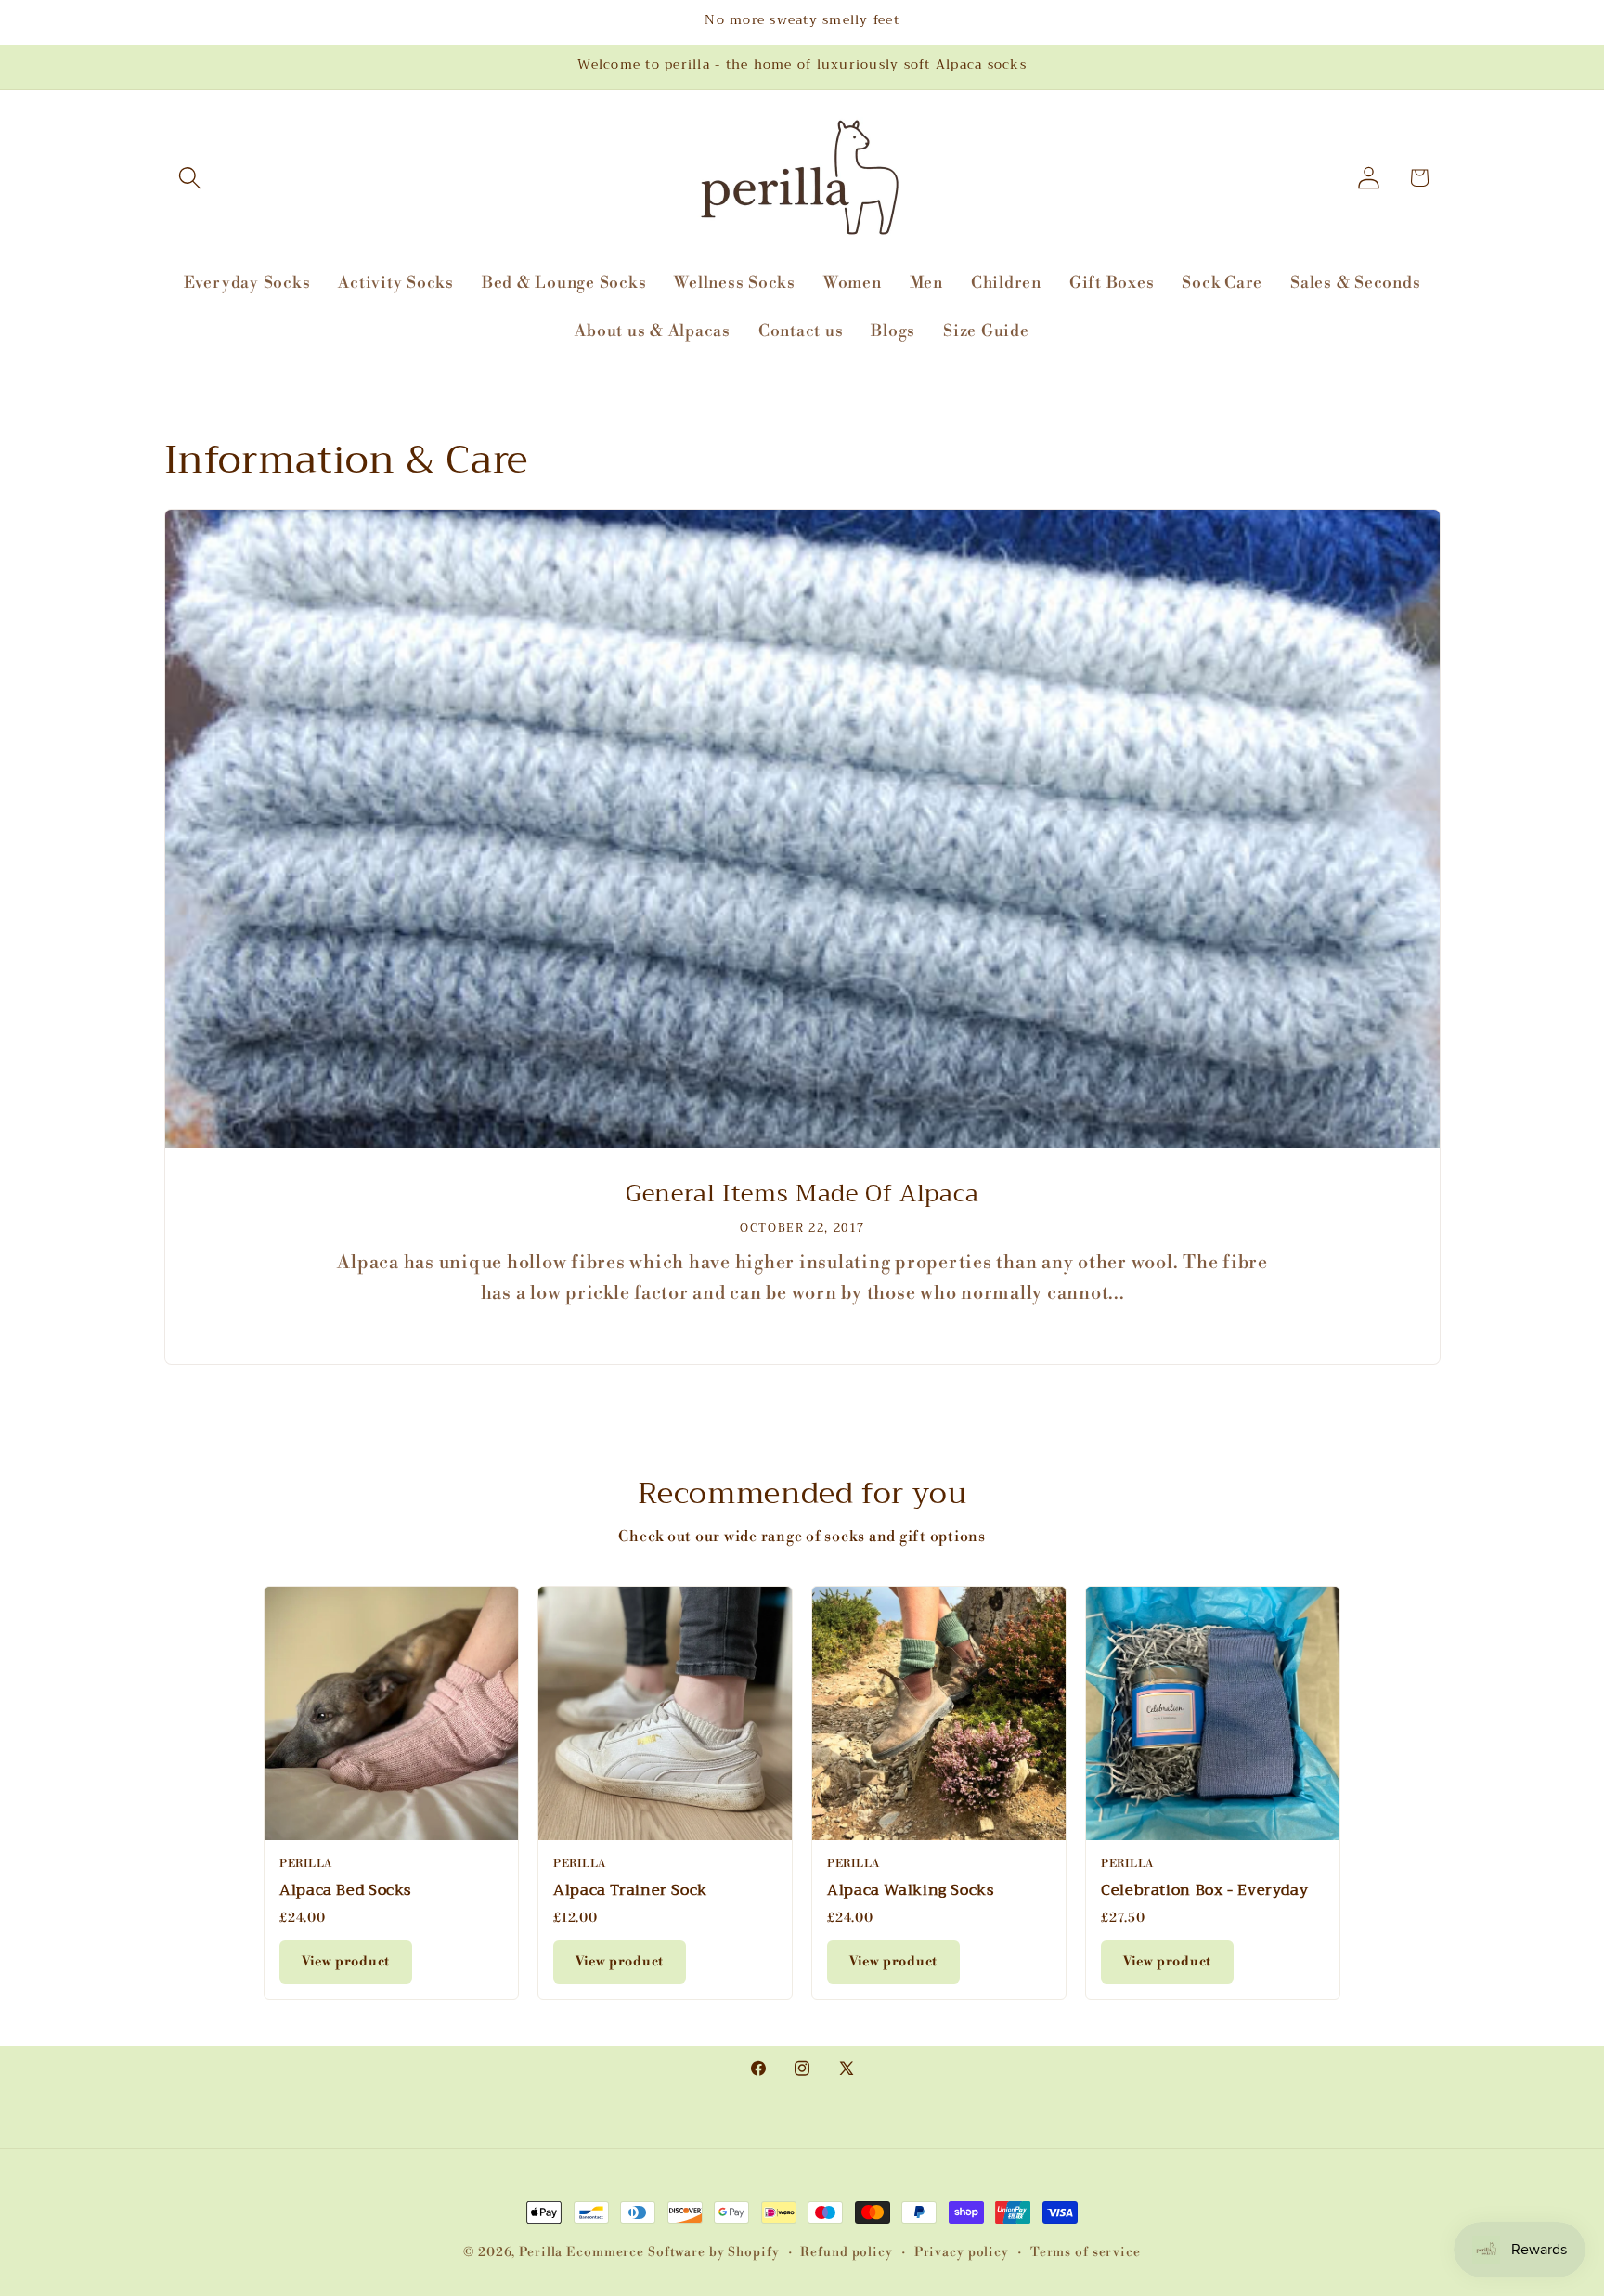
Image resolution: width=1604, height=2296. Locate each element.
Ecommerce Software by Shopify (673, 2252)
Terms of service (1086, 2252)
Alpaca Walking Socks (911, 1890)
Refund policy (846, 2252)
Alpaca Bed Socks (345, 1890)
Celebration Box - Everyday (1204, 1890)
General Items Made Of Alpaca (802, 1194)
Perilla (541, 2252)
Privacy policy (962, 2252)
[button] (190, 178)
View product (346, 1962)
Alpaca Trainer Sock (630, 1890)
